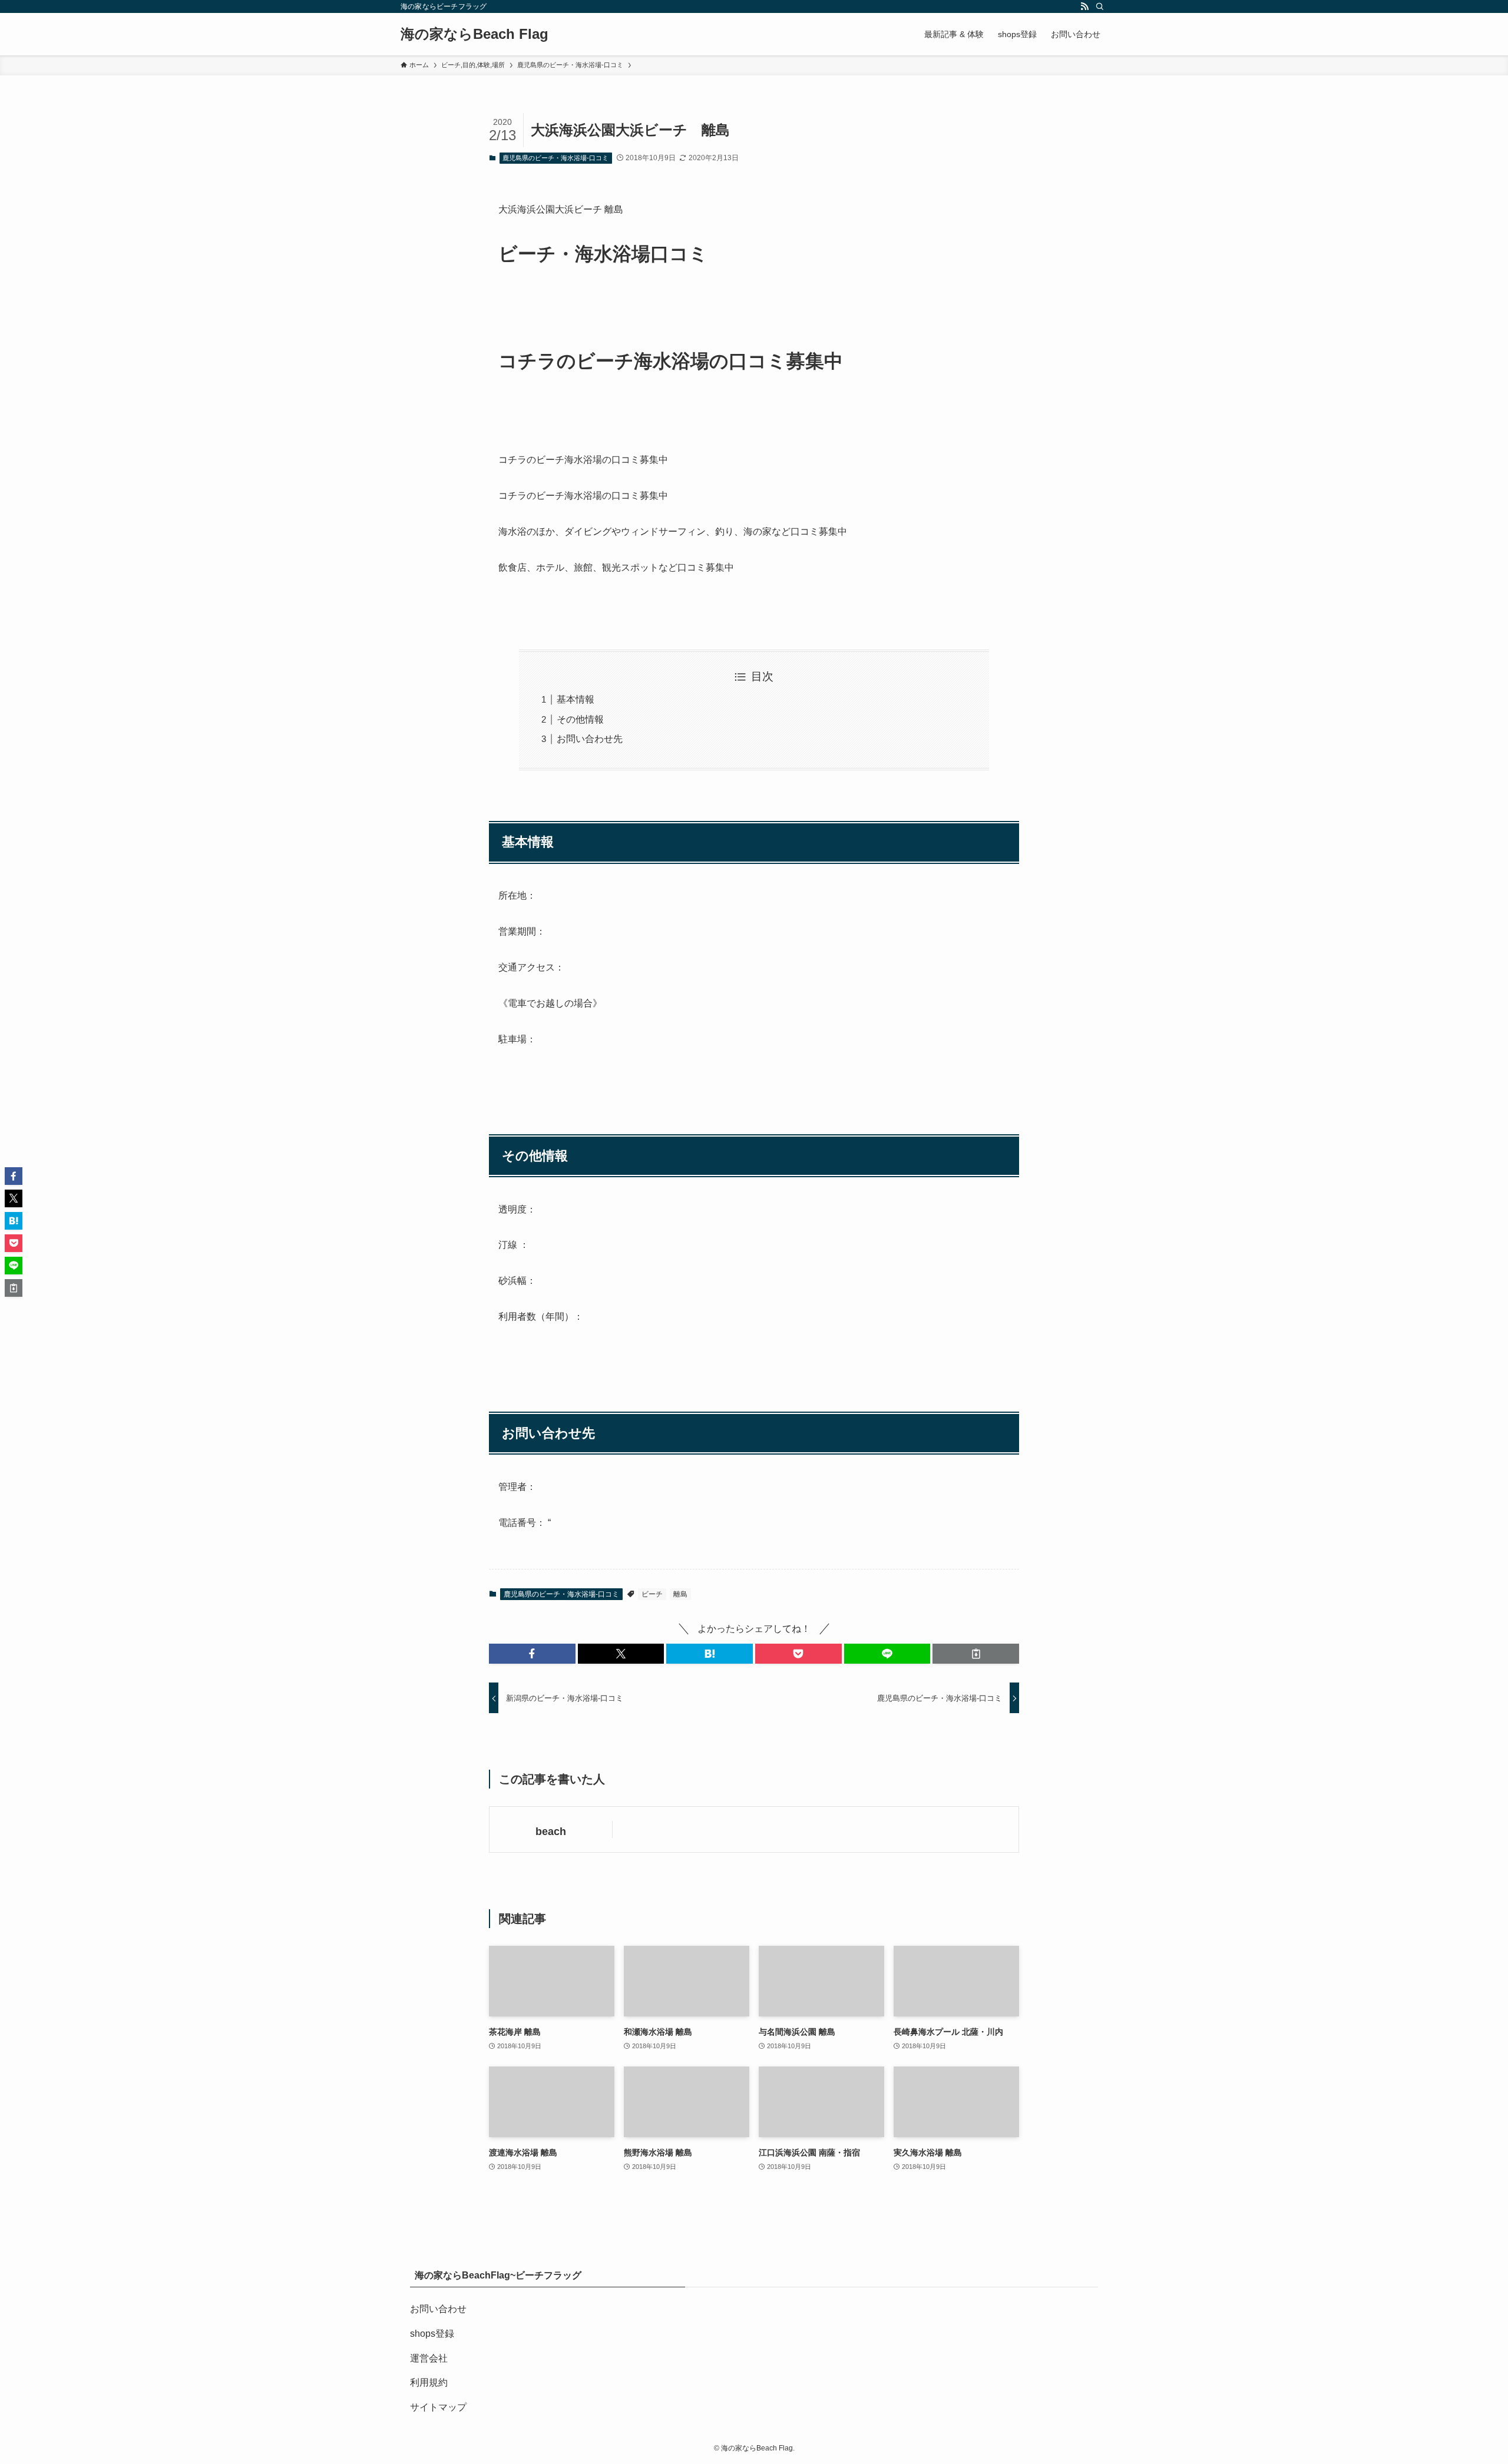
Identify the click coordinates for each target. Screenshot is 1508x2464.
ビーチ (652, 1594)
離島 (680, 1594)
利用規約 (429, 2382)
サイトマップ (438, 2407)
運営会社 (429, 2358)
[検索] (1100, 6)
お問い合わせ (438, 2309)
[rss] (1084, 6)
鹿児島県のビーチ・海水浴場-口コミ (555, 158)
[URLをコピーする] (976, 1654)
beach (551, 1832)
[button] (532, 1654)
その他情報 (580, 719)
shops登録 (432, 2334)
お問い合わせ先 (590, 739)
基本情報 (576, 699)
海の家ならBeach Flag (474, 34)
